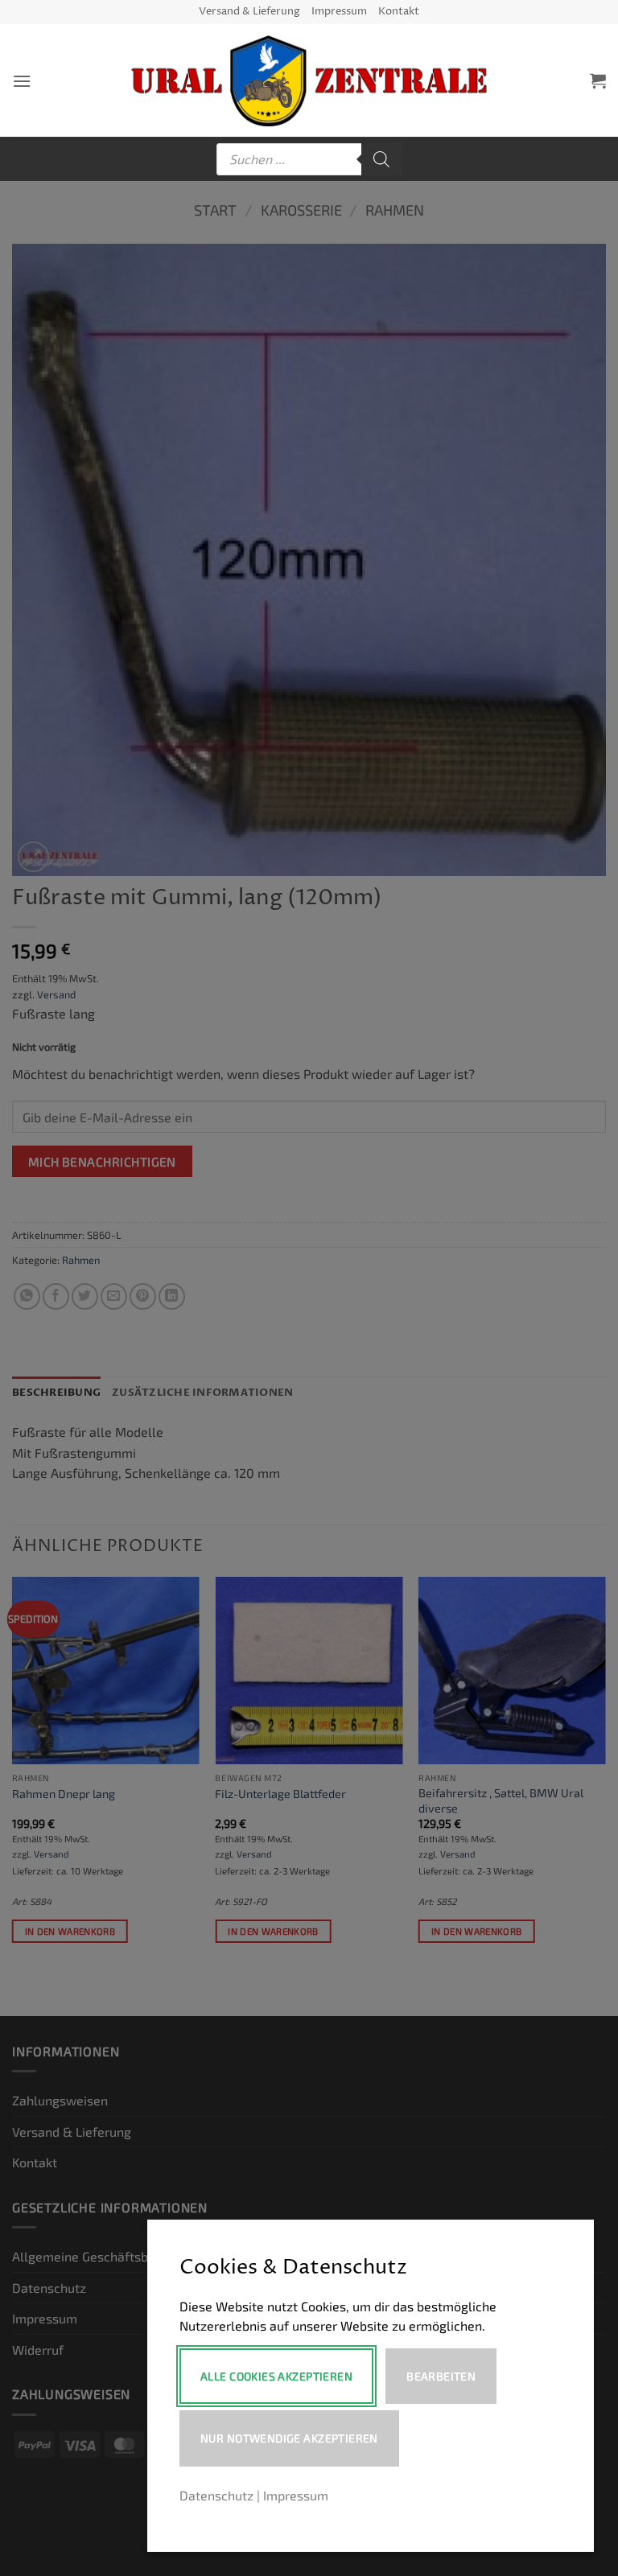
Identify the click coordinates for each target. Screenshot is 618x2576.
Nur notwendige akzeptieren (289, 2438)
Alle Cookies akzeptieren (276, 2376)
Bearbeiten (441, 2376)
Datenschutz (216, 2495)
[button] (22, 81)
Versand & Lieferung (249, 12)
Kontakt (399, 12)
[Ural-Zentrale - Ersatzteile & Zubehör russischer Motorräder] (309, 81)
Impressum (339, 12)
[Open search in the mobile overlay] (309, 159)
